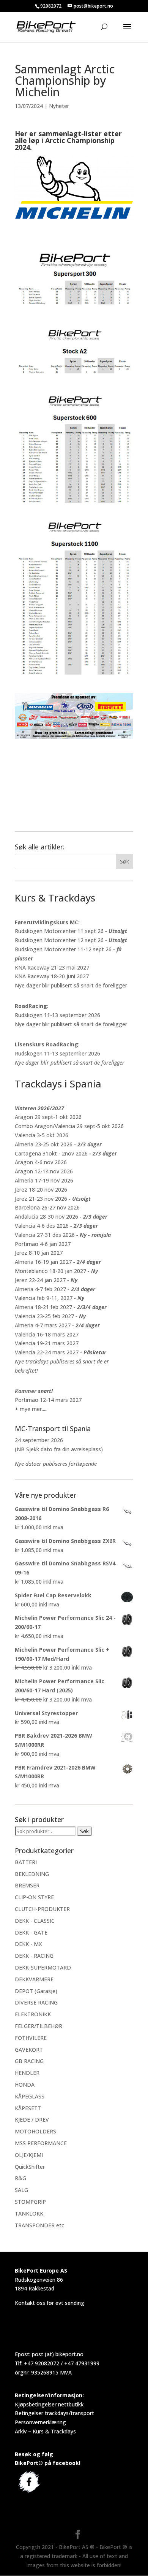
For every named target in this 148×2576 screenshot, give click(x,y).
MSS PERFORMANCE (41, 2143)
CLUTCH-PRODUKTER (42, 1909)
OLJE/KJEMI (29, 2155)
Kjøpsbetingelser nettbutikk (49, 2404)
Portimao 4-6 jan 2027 (43, 1244)
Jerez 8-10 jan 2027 (39, 1253)
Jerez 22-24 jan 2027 (40, 1280)
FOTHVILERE (31, 2038)
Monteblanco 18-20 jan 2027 (50, 1271)
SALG (21, 2190)
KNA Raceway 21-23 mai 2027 (52, 967)
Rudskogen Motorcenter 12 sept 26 (59, 940)
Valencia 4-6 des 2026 (42, 1226)
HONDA (25, 2085)
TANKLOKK (29, 2213)
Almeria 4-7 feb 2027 (40, 1289)
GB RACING (29, 2061)
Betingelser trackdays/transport (54, 2413)
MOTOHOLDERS (35, 2131)
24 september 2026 (39, 1440)
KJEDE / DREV (32, 2120)
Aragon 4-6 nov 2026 (41, 1162)
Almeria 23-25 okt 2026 (44, 1144)
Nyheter (59, 106)
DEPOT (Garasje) (36, 1991)
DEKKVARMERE (34, 1979)
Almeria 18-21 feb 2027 (43, 1307)
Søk (84, 1831)
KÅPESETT (28, 2108)
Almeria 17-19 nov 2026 (44, 1180)
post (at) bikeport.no (58, 2354)
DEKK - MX (28, 1944)
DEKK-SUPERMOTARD (43, 1967)
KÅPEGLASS (30, 2096)
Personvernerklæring (40, 2422)
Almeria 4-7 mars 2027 (43, 1325)
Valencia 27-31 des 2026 (45, 1235)
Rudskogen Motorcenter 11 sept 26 (59, 931)
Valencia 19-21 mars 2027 (47, 1343)
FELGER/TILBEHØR (39, 2026)
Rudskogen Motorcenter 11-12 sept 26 (63, 949)
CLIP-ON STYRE (34, 1897)
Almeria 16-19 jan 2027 (43, 1262)
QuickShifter (30, 2167)
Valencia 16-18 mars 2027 (47, 1334)
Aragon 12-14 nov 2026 (44, 1171)
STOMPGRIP (30, 2202)
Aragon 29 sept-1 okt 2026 (48, 1117)
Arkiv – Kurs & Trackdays (45, 2431)
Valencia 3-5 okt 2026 (42, 1135)
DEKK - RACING (34, 1956)
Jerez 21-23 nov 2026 (41, 1199)
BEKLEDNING (32, 1874)
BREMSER (27, 1885)
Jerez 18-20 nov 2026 (41, 1190)
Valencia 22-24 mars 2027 (47, 1352)
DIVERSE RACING (36, 2002)
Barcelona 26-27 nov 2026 (47, 1207)
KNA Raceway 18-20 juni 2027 (52, 976)
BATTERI (26, 1862)
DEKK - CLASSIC (35, 1921)
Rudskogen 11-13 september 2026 (57, 1015)
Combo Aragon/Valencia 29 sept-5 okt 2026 (69, 1126)
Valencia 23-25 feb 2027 (44, 1316)
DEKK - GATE (31, 1932)
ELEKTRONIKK (33, 2014)
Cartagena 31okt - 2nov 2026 (51, 1153)
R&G (20, 2178)
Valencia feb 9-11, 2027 (44, 1298)
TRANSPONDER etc (39, 2225)
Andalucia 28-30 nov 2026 (46, 1217)
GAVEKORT (29, 2050)
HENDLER (27, 2073)
